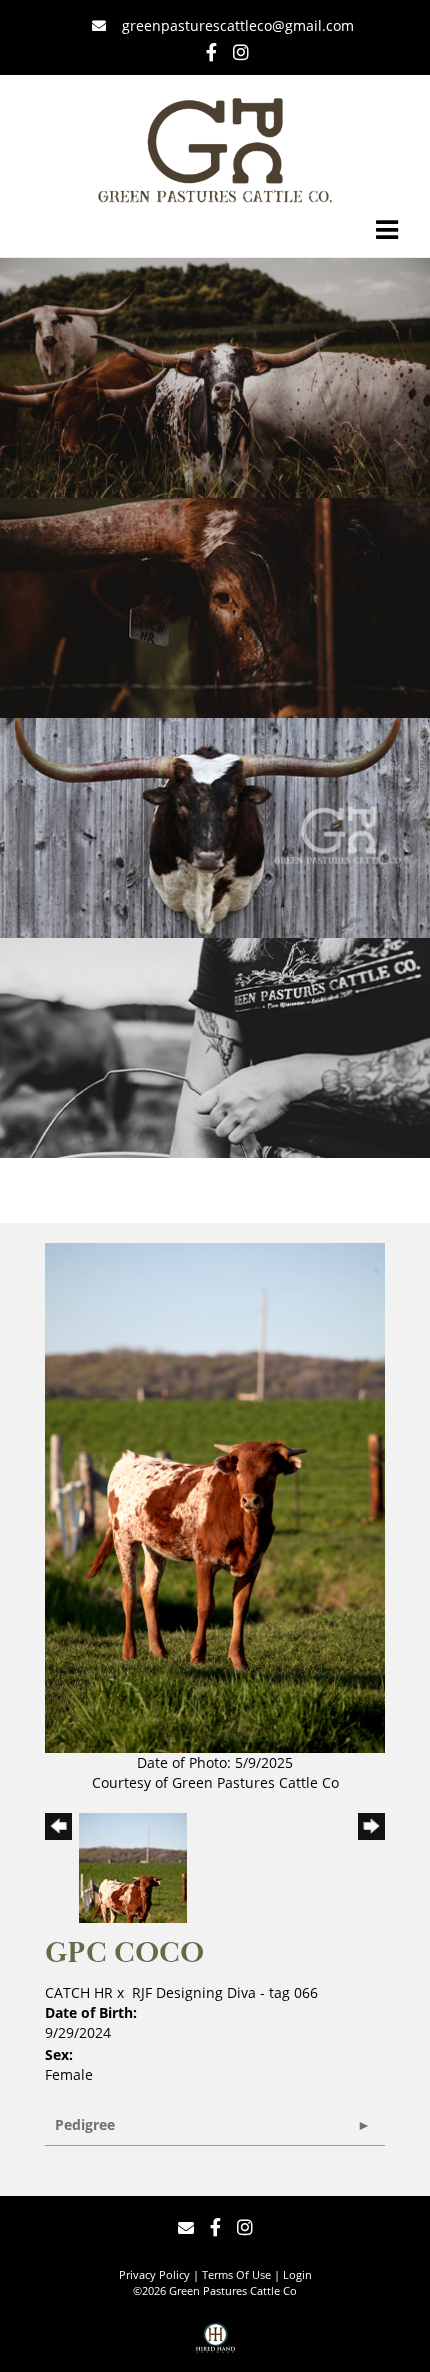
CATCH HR (79, 1992)
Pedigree (85, 2124)
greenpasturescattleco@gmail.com (236, 25)
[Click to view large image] (215, 1496)
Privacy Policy (154, 2274)
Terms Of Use (236, 2274)
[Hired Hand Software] (215, 2345)
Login (297, 2274)
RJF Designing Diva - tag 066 (225, 1992)
